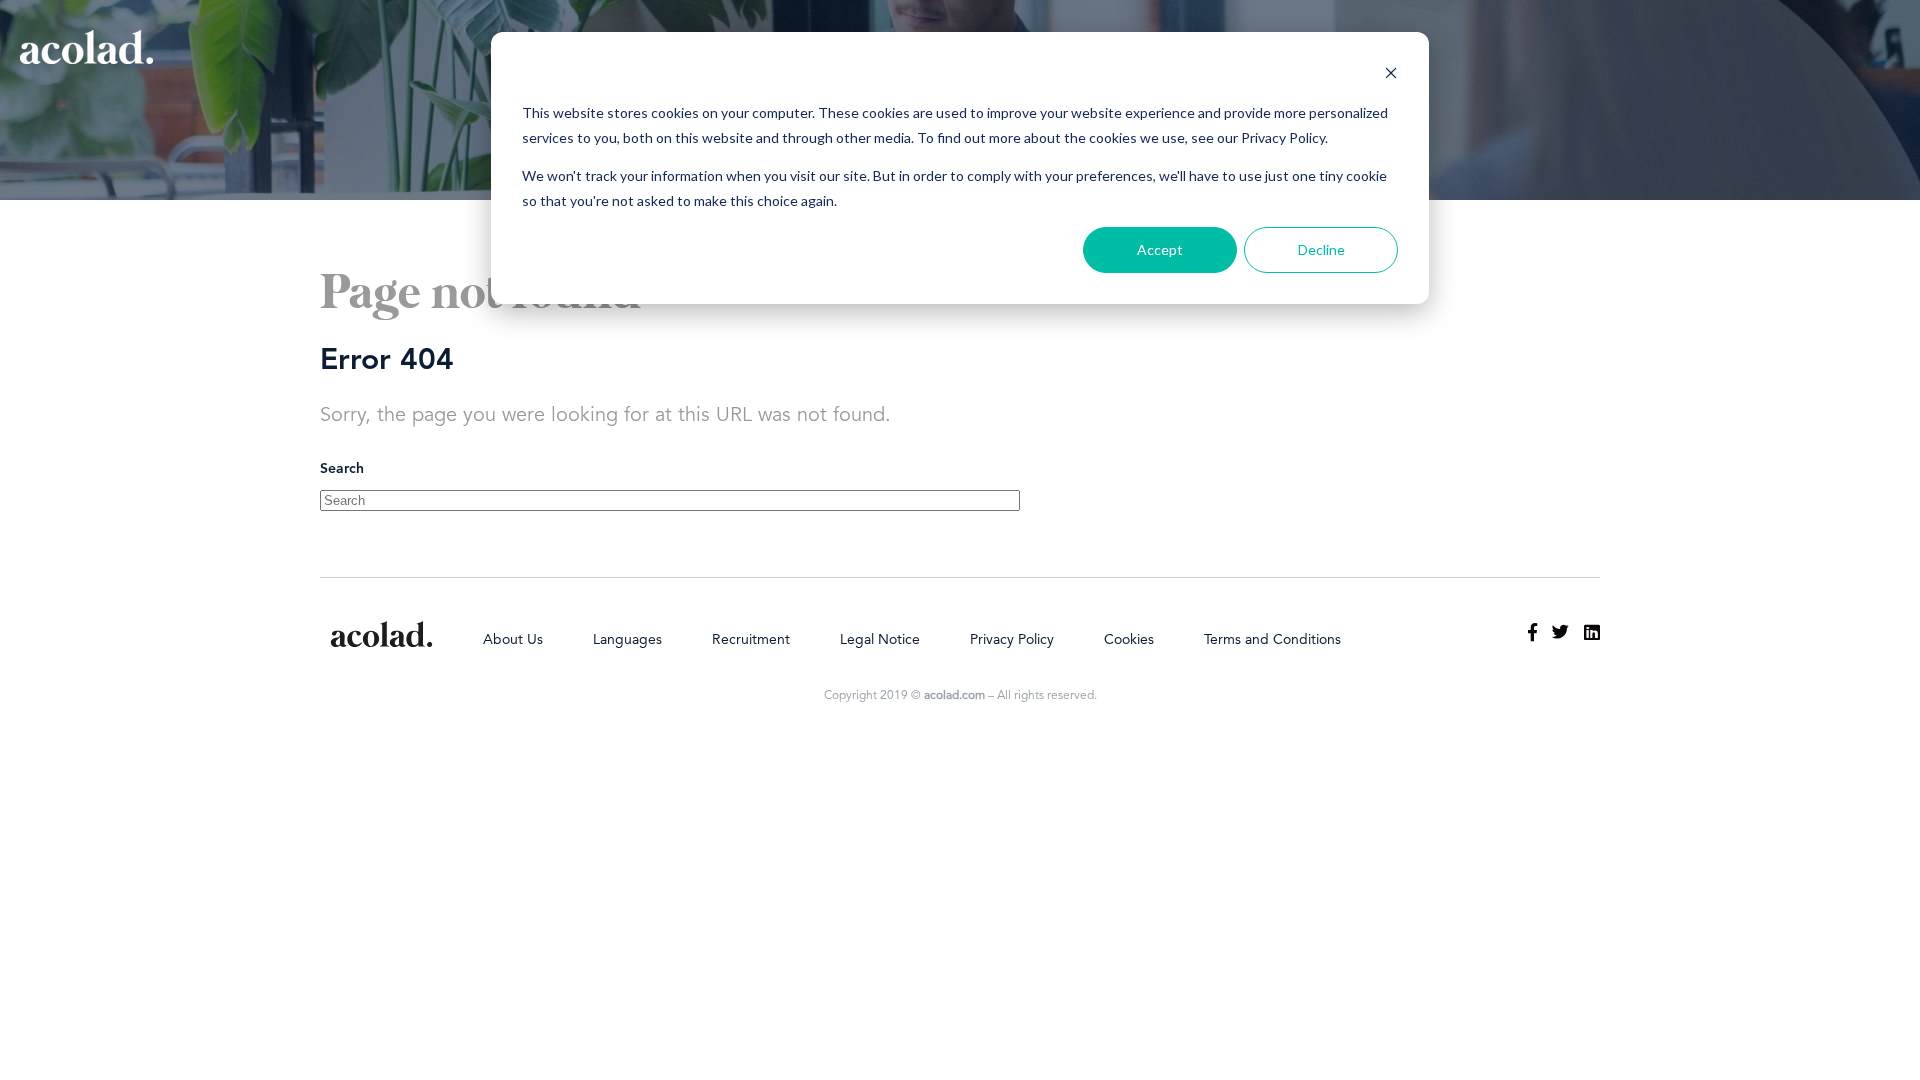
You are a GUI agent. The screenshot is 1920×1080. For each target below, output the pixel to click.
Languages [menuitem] (627, 640)
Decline (1321, 249)
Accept (1160, 249)
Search (342, 469)
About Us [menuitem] (513, 640)
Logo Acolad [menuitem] (381, 634)
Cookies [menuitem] (1129, 640)
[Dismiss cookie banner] (1391, 75)
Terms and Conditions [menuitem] (1272, 640)
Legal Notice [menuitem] (880, 640)
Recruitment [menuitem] (751, 640)
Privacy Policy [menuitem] (1012, 640)
